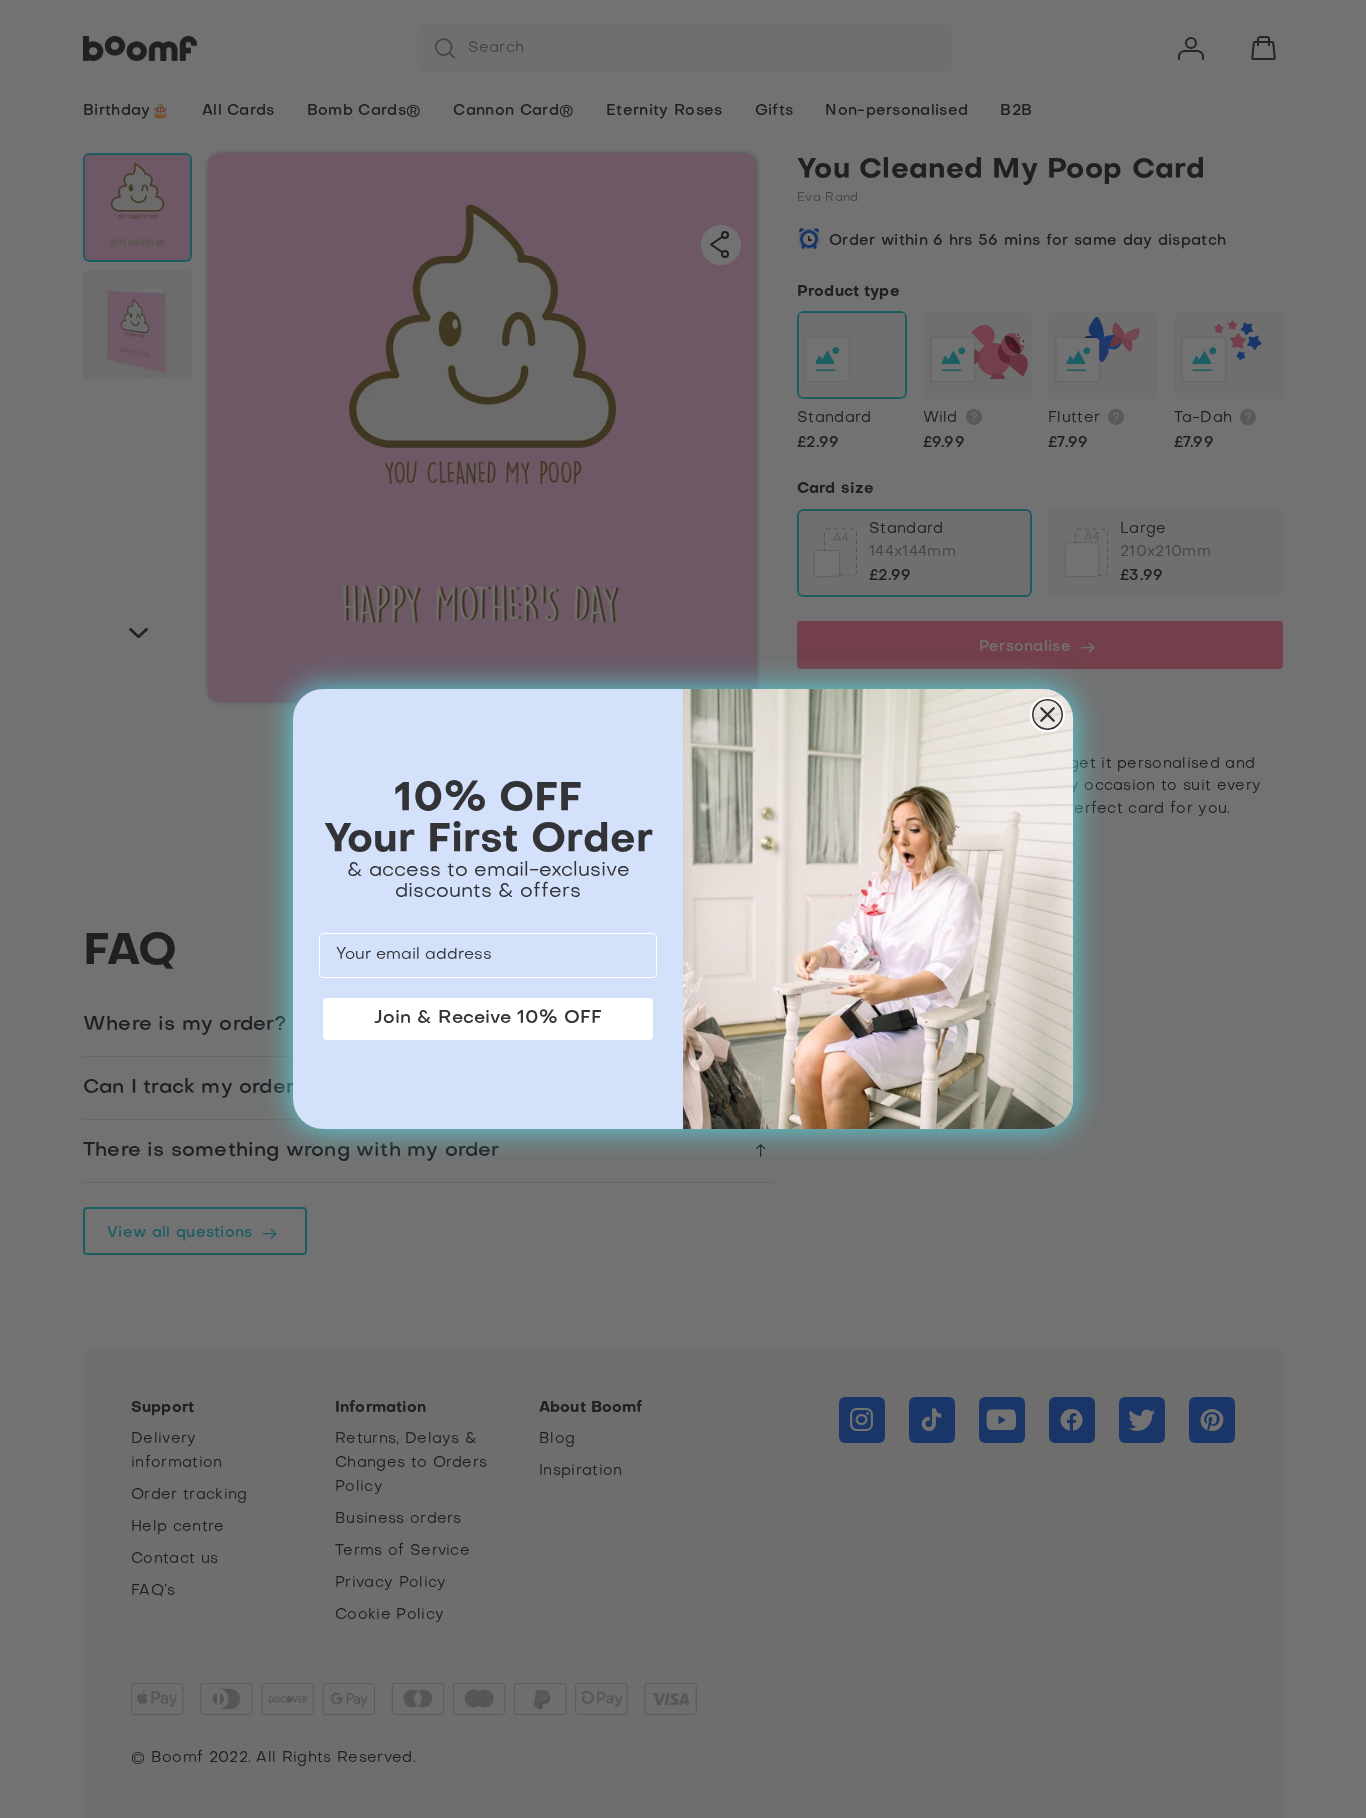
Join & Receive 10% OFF (488, 1018)
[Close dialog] (1047, 714)
